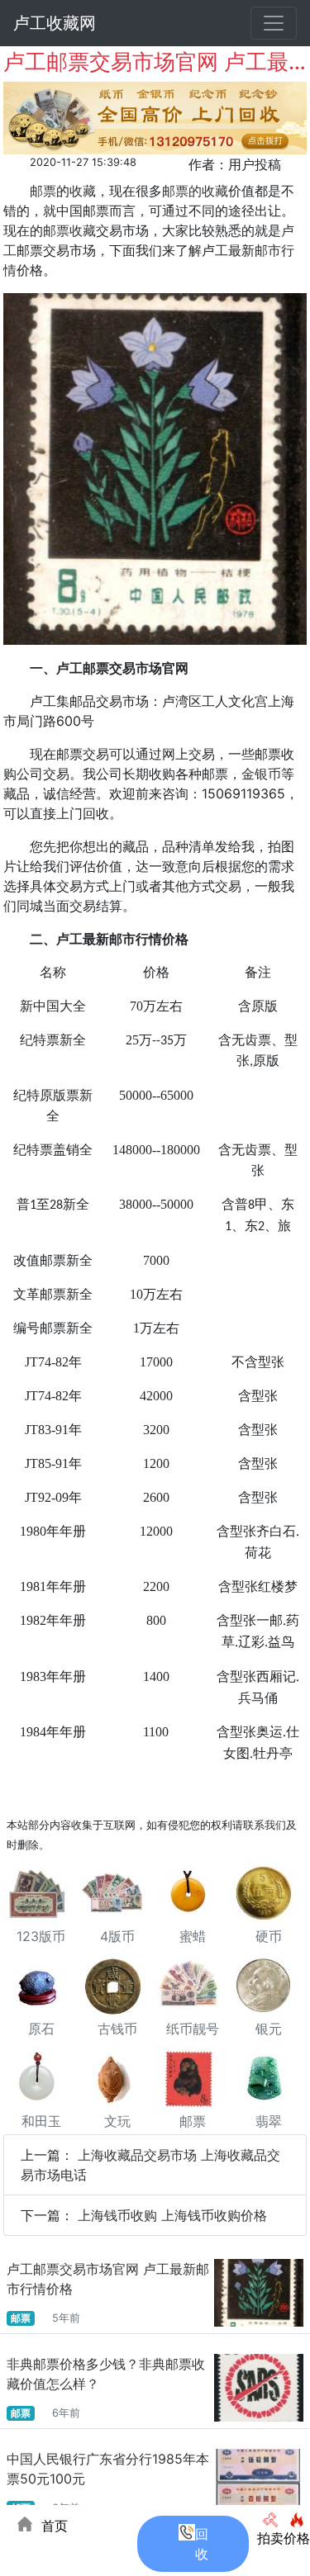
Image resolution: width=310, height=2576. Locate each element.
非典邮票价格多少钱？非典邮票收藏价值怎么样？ (106, 2374)
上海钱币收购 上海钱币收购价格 (172, 2215)
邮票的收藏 (195, 191)
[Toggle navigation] (274, 23)
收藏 (83, 191)
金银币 (261, 774)
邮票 (43, 191)
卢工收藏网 (55, 23)
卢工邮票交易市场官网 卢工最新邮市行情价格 (108, 2279)
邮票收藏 (69, 230)
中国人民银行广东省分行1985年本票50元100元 (108, 2469)
